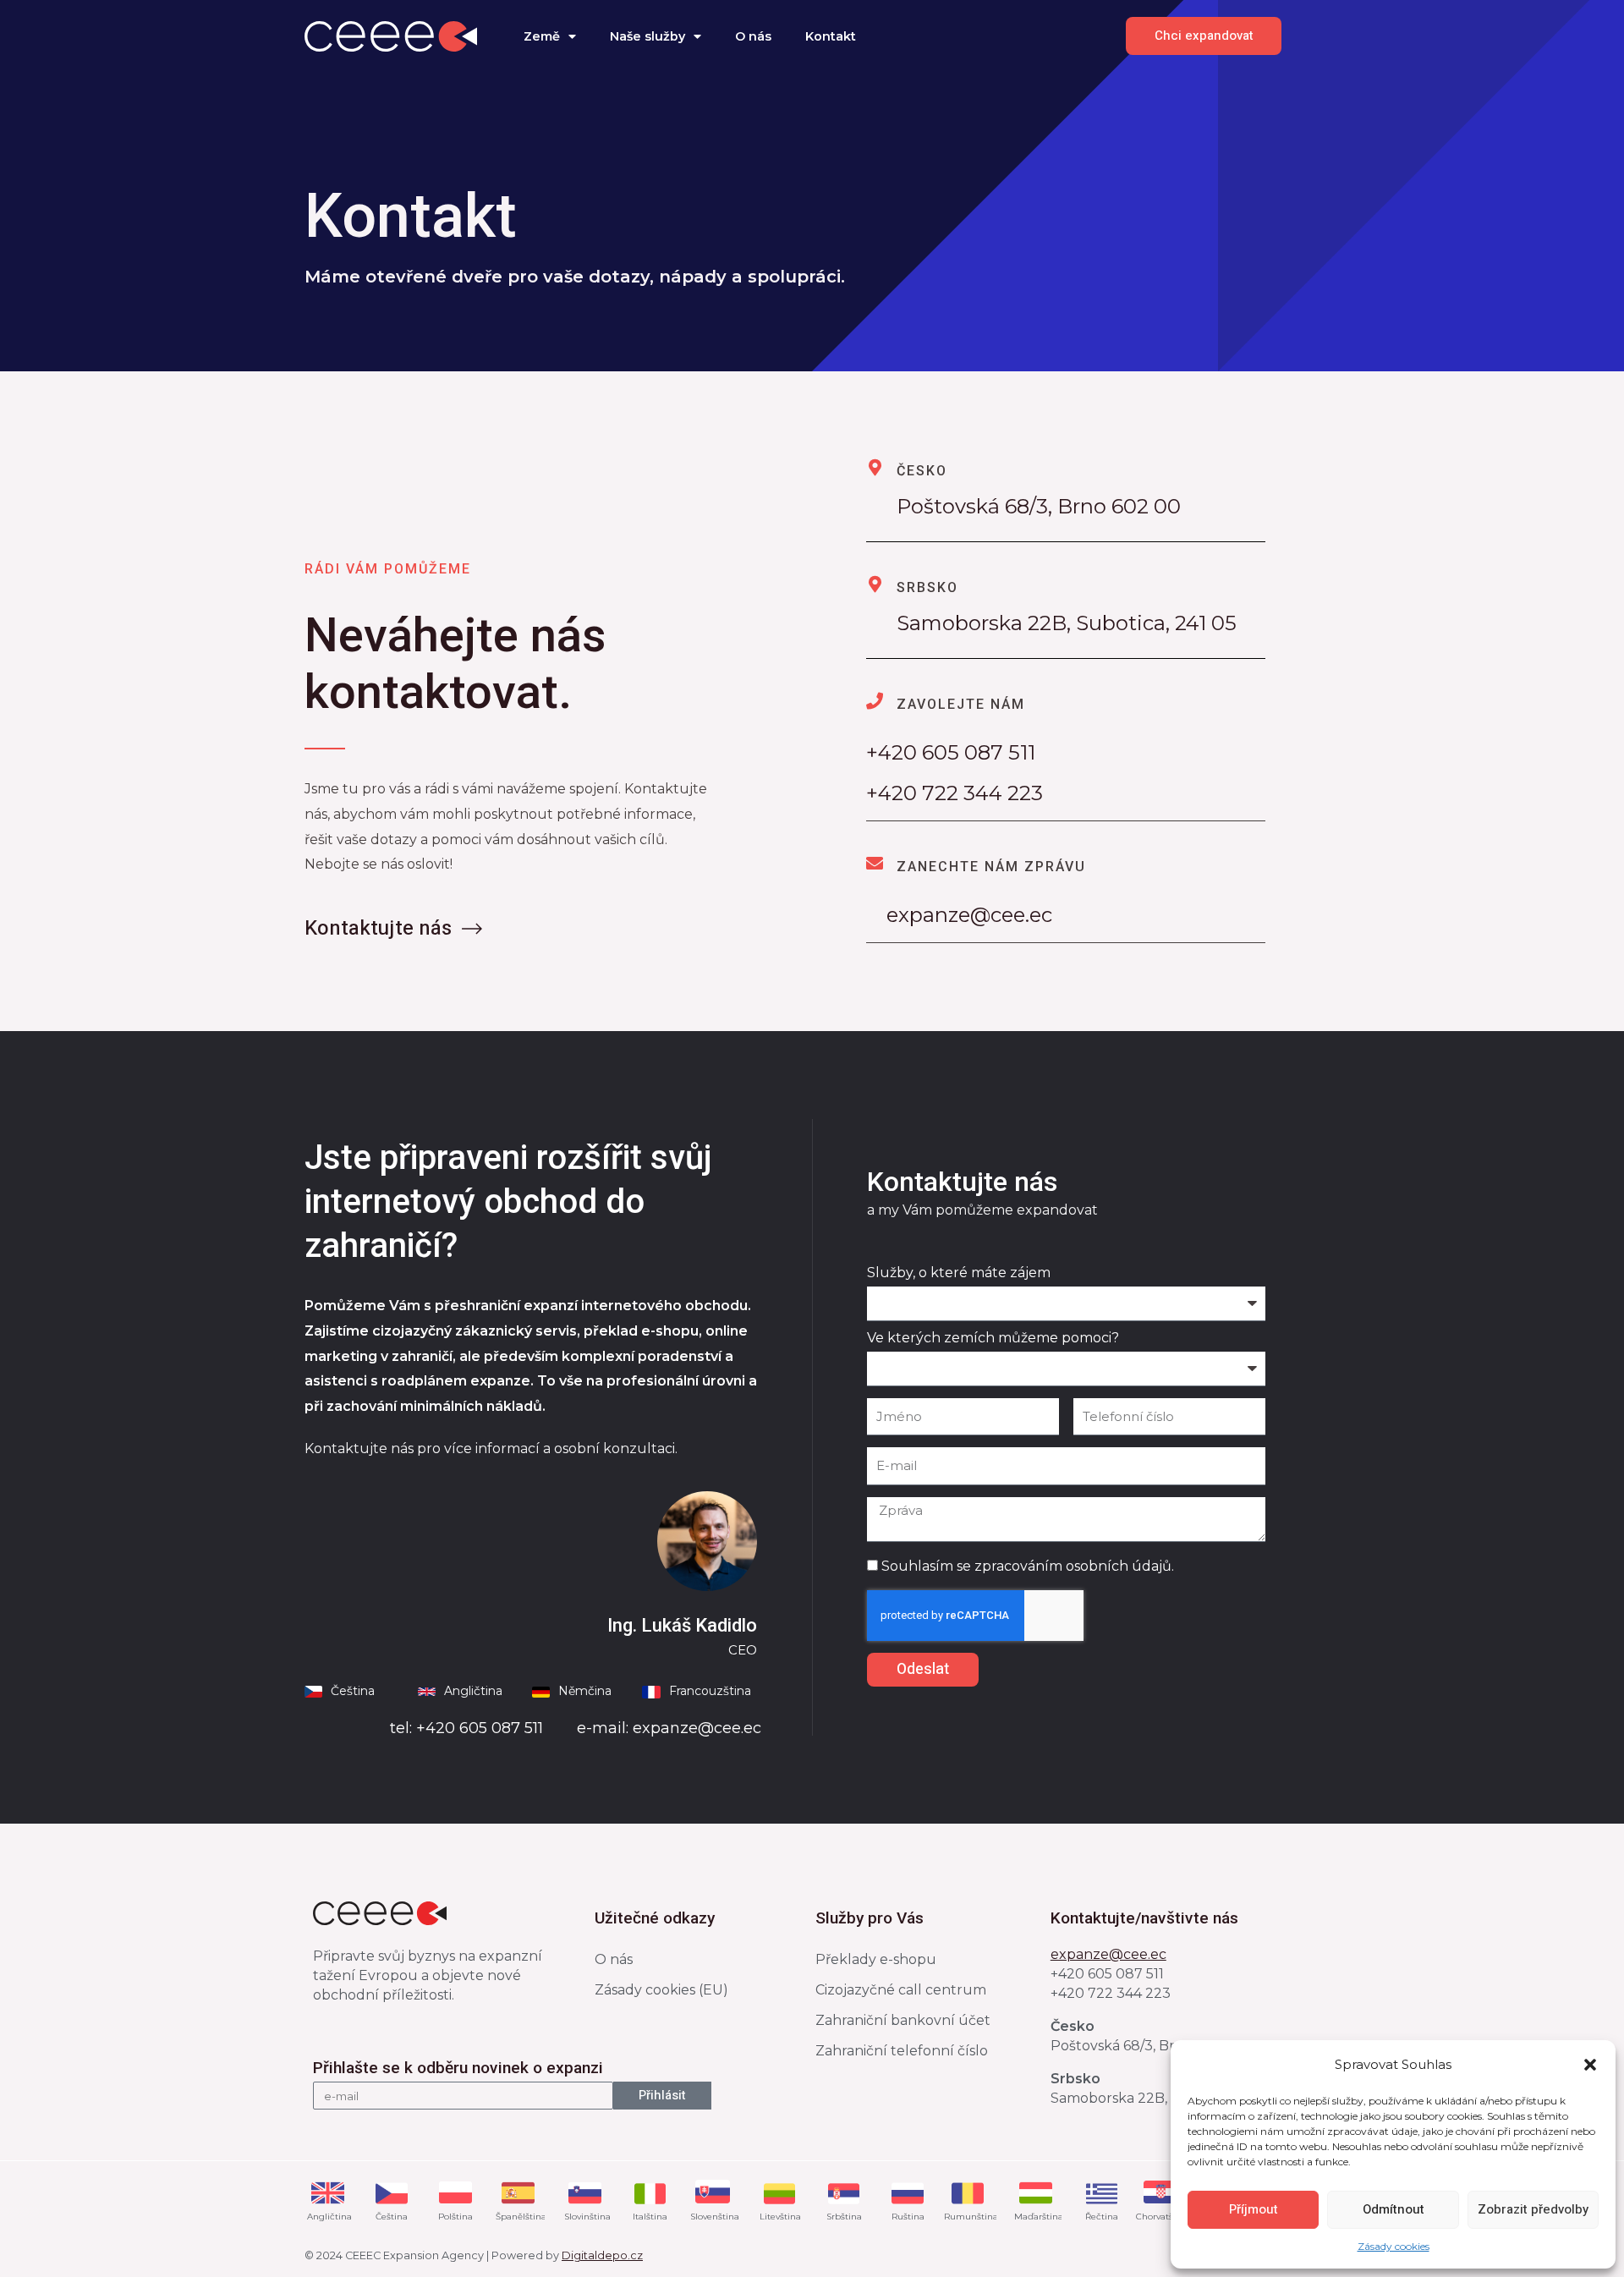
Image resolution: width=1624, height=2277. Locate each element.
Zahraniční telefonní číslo (902, 2051)
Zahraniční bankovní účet (903, 2020)
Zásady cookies (1394, 2246)
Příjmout (1254, 2209)
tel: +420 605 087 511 (466, 1728)
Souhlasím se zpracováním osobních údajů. (1028, 1566)
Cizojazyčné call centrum (901, 1990)
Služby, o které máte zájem (959, 1274)
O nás (753, 36)
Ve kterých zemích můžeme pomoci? (993, 1339)
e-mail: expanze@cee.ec (669, 1728)
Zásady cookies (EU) (661, 1990)
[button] (1590, 2065)
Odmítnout (1394, 2209)
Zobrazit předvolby (1533, 2209)
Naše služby (647, 36)
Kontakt (831, 36)
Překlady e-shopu (876, 1959)
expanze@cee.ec (959, 915)
